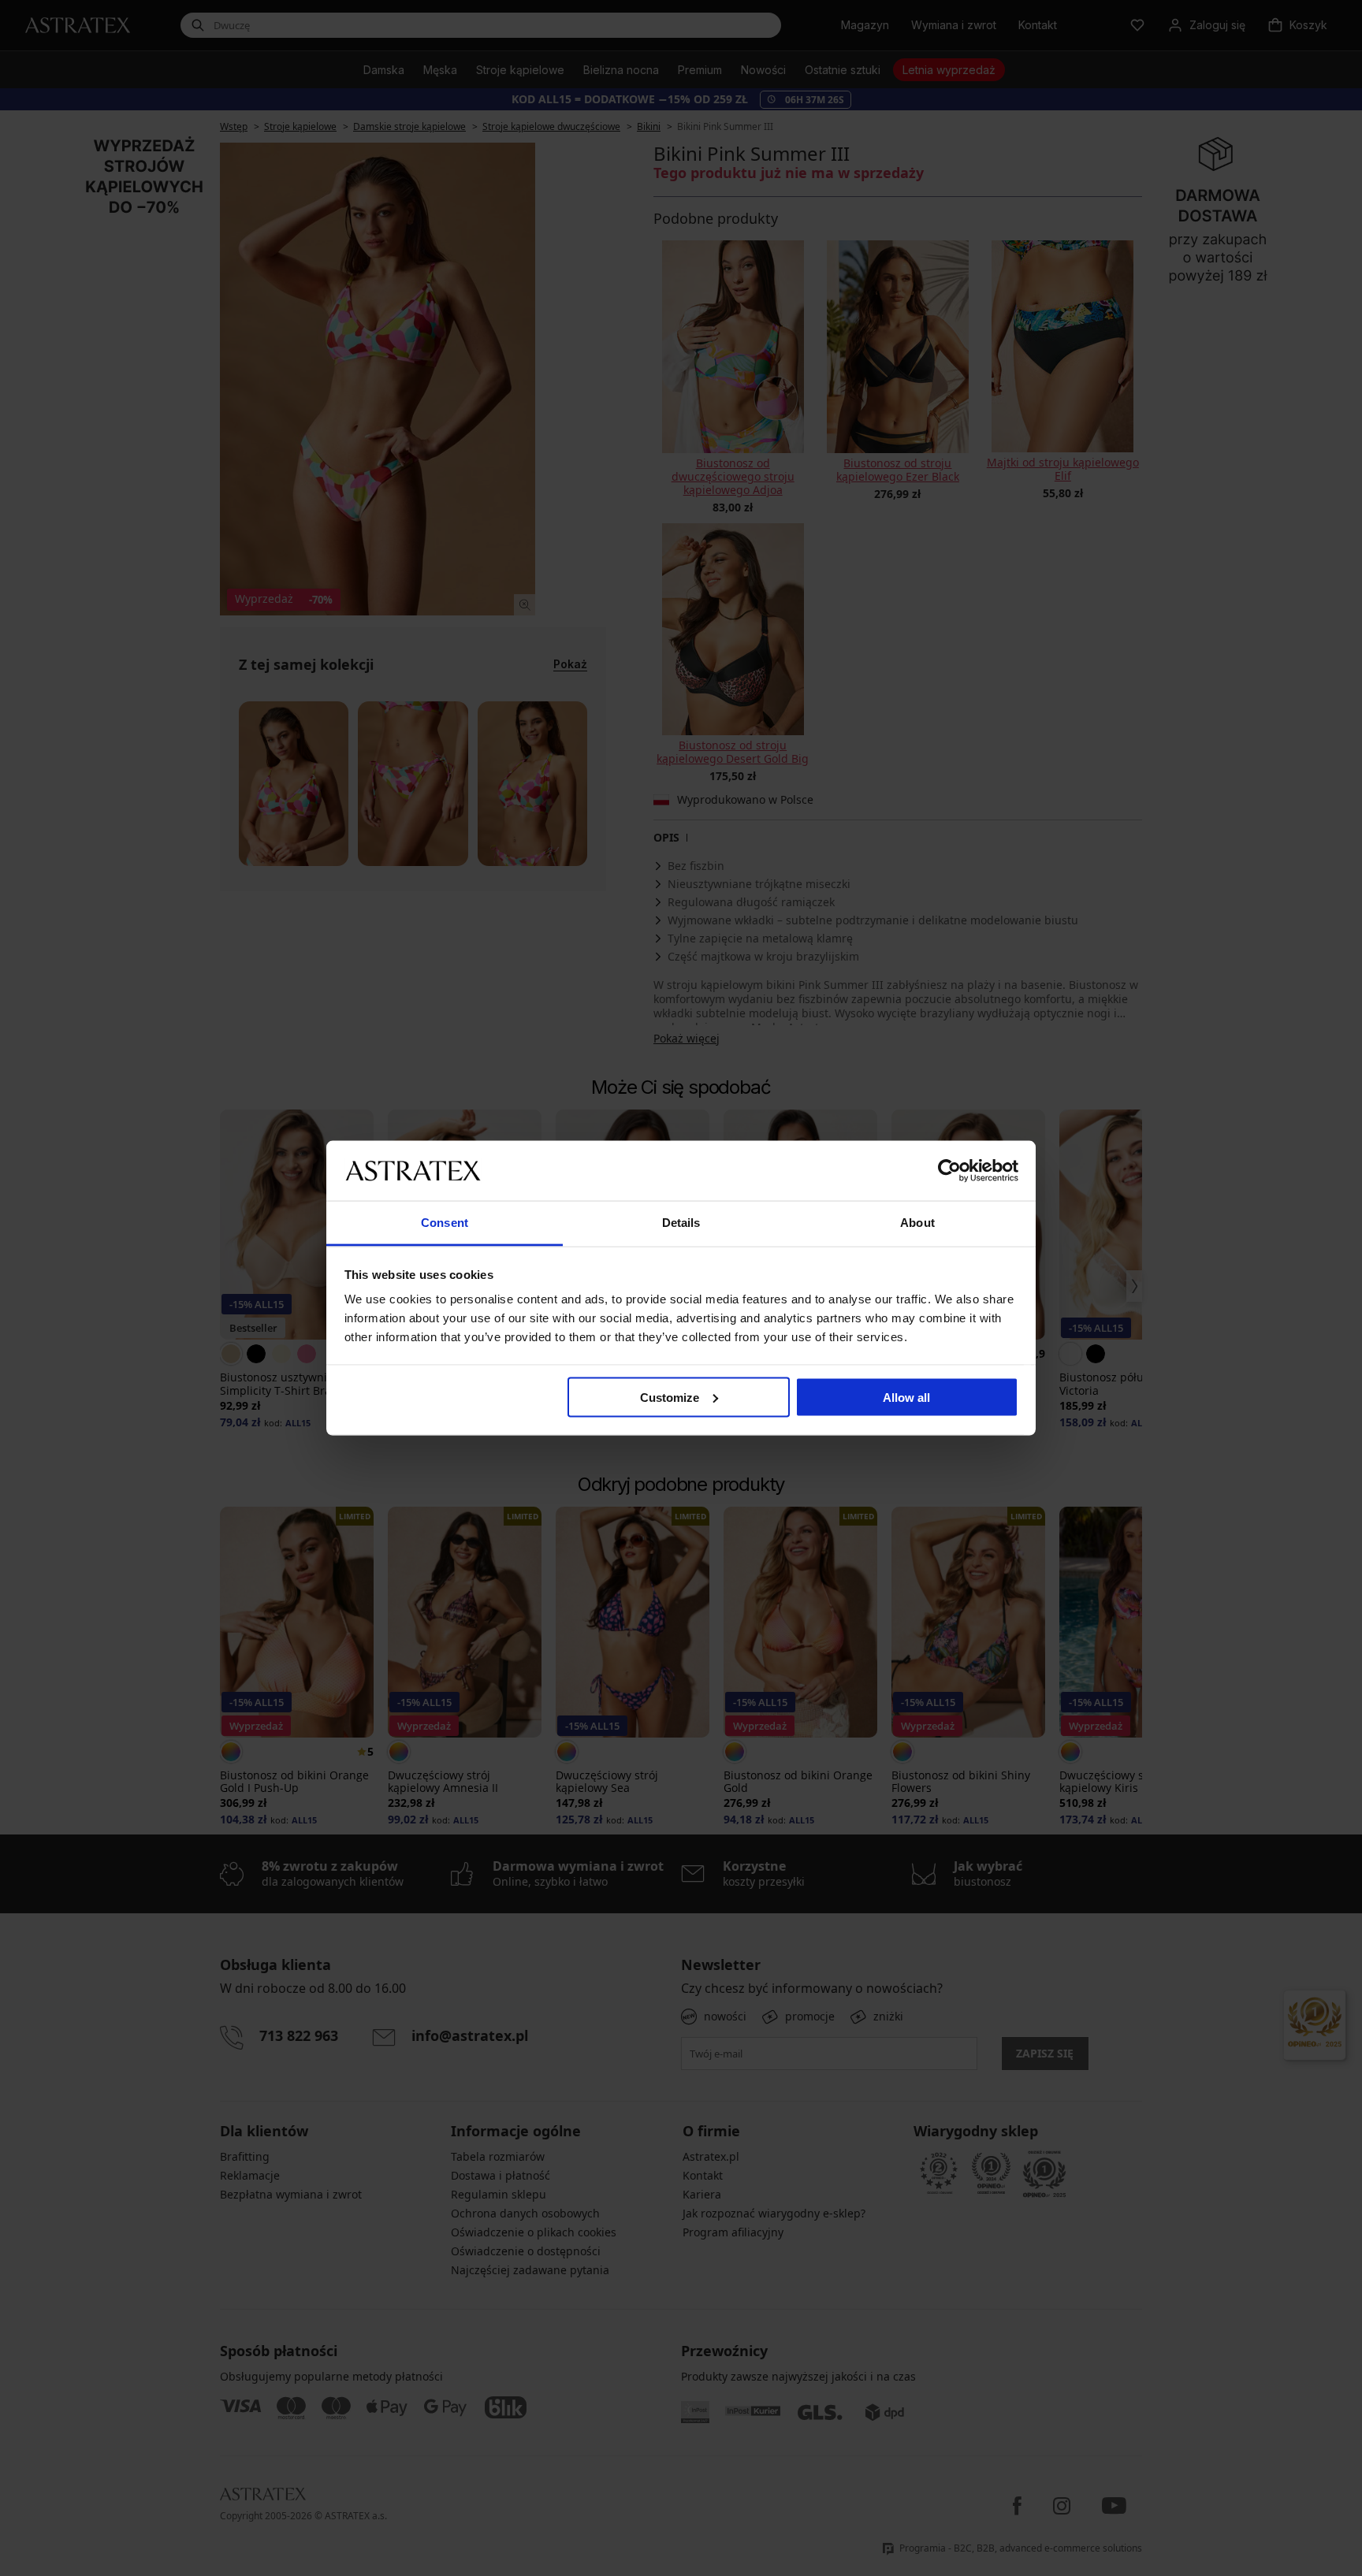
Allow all (906, 1397)
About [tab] (917, 1223)
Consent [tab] (445, 1223)
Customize (670, 1397)
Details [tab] (681, 1223)
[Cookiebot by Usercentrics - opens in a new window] (949, 1170)
